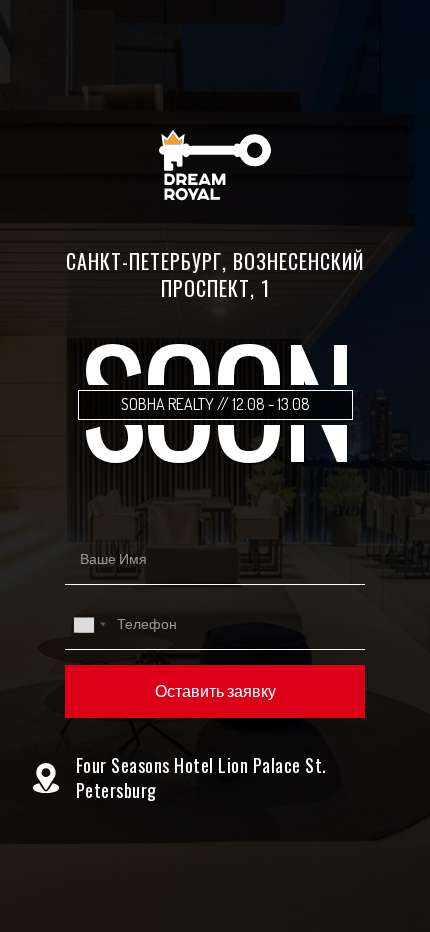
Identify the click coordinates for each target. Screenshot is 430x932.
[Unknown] (89, 624)
